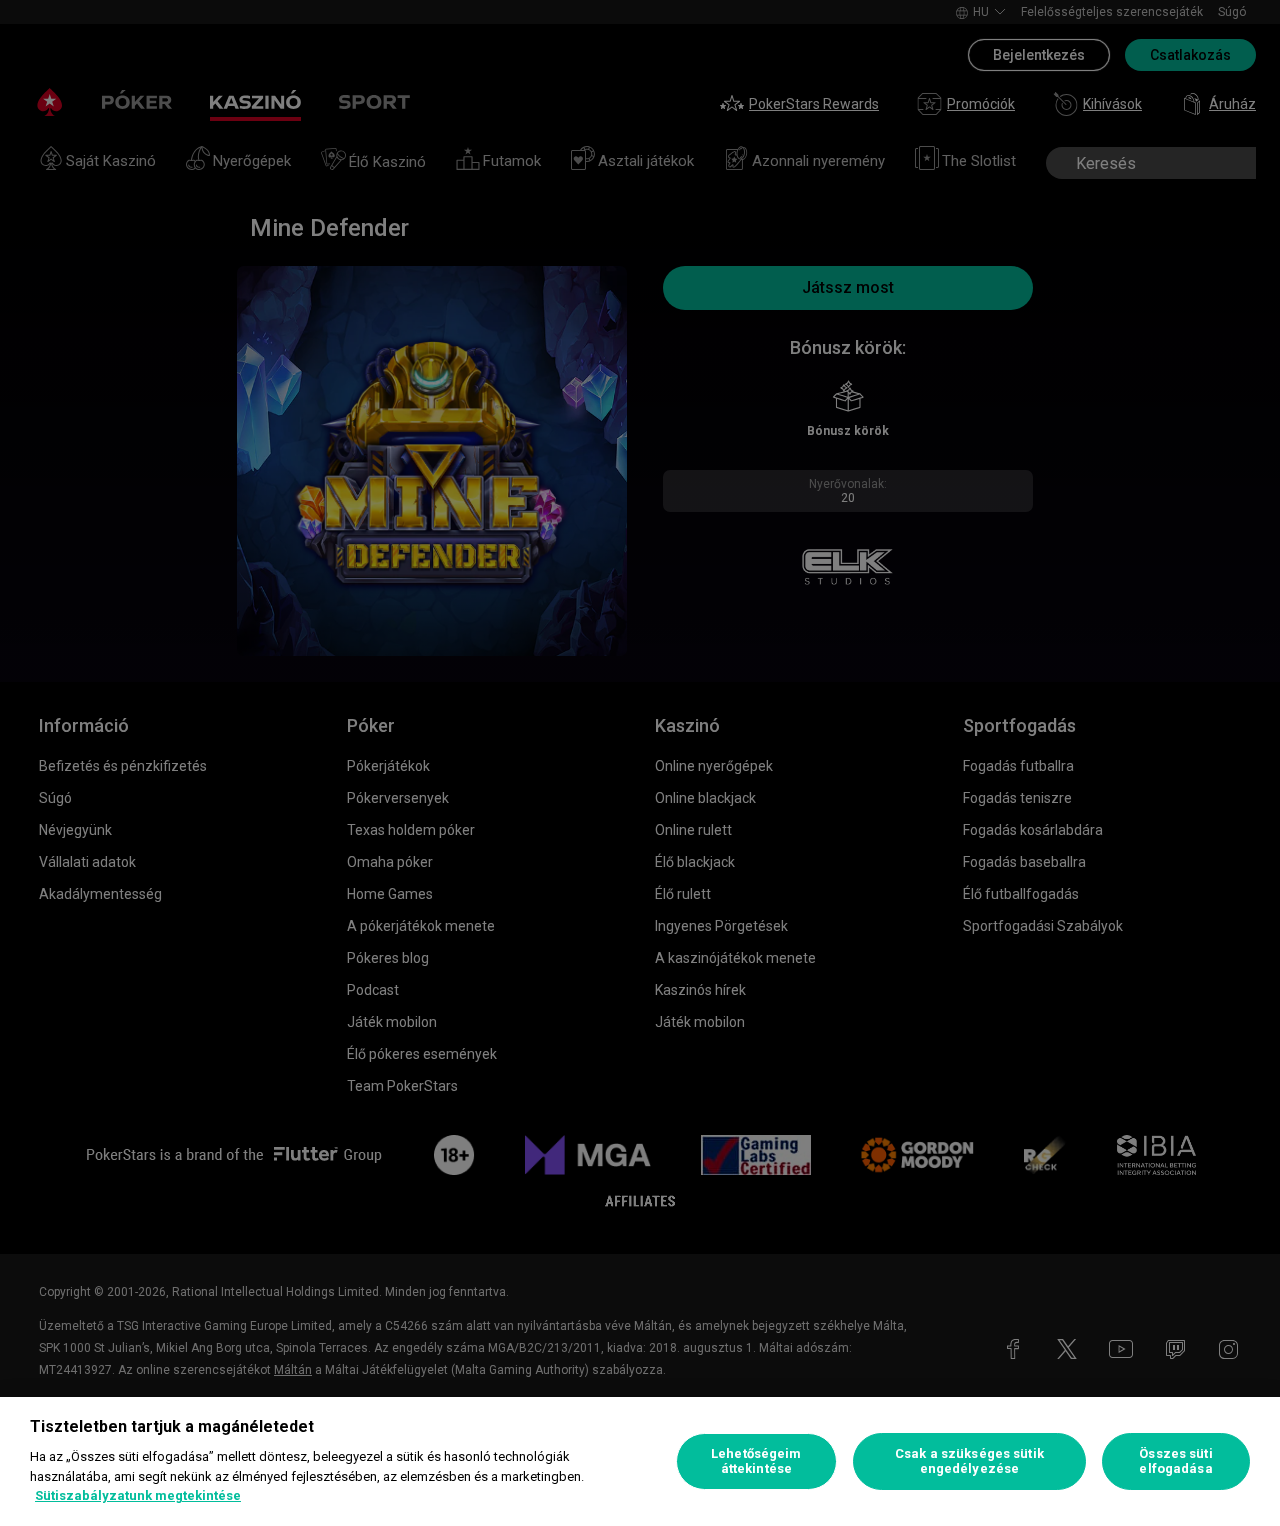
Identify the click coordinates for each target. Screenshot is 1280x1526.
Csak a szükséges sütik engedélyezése (969, 1461)
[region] (640, 1461)
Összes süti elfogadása (1175, 1461)
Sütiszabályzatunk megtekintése (138, 1495)
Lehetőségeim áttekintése (756, 1461)
